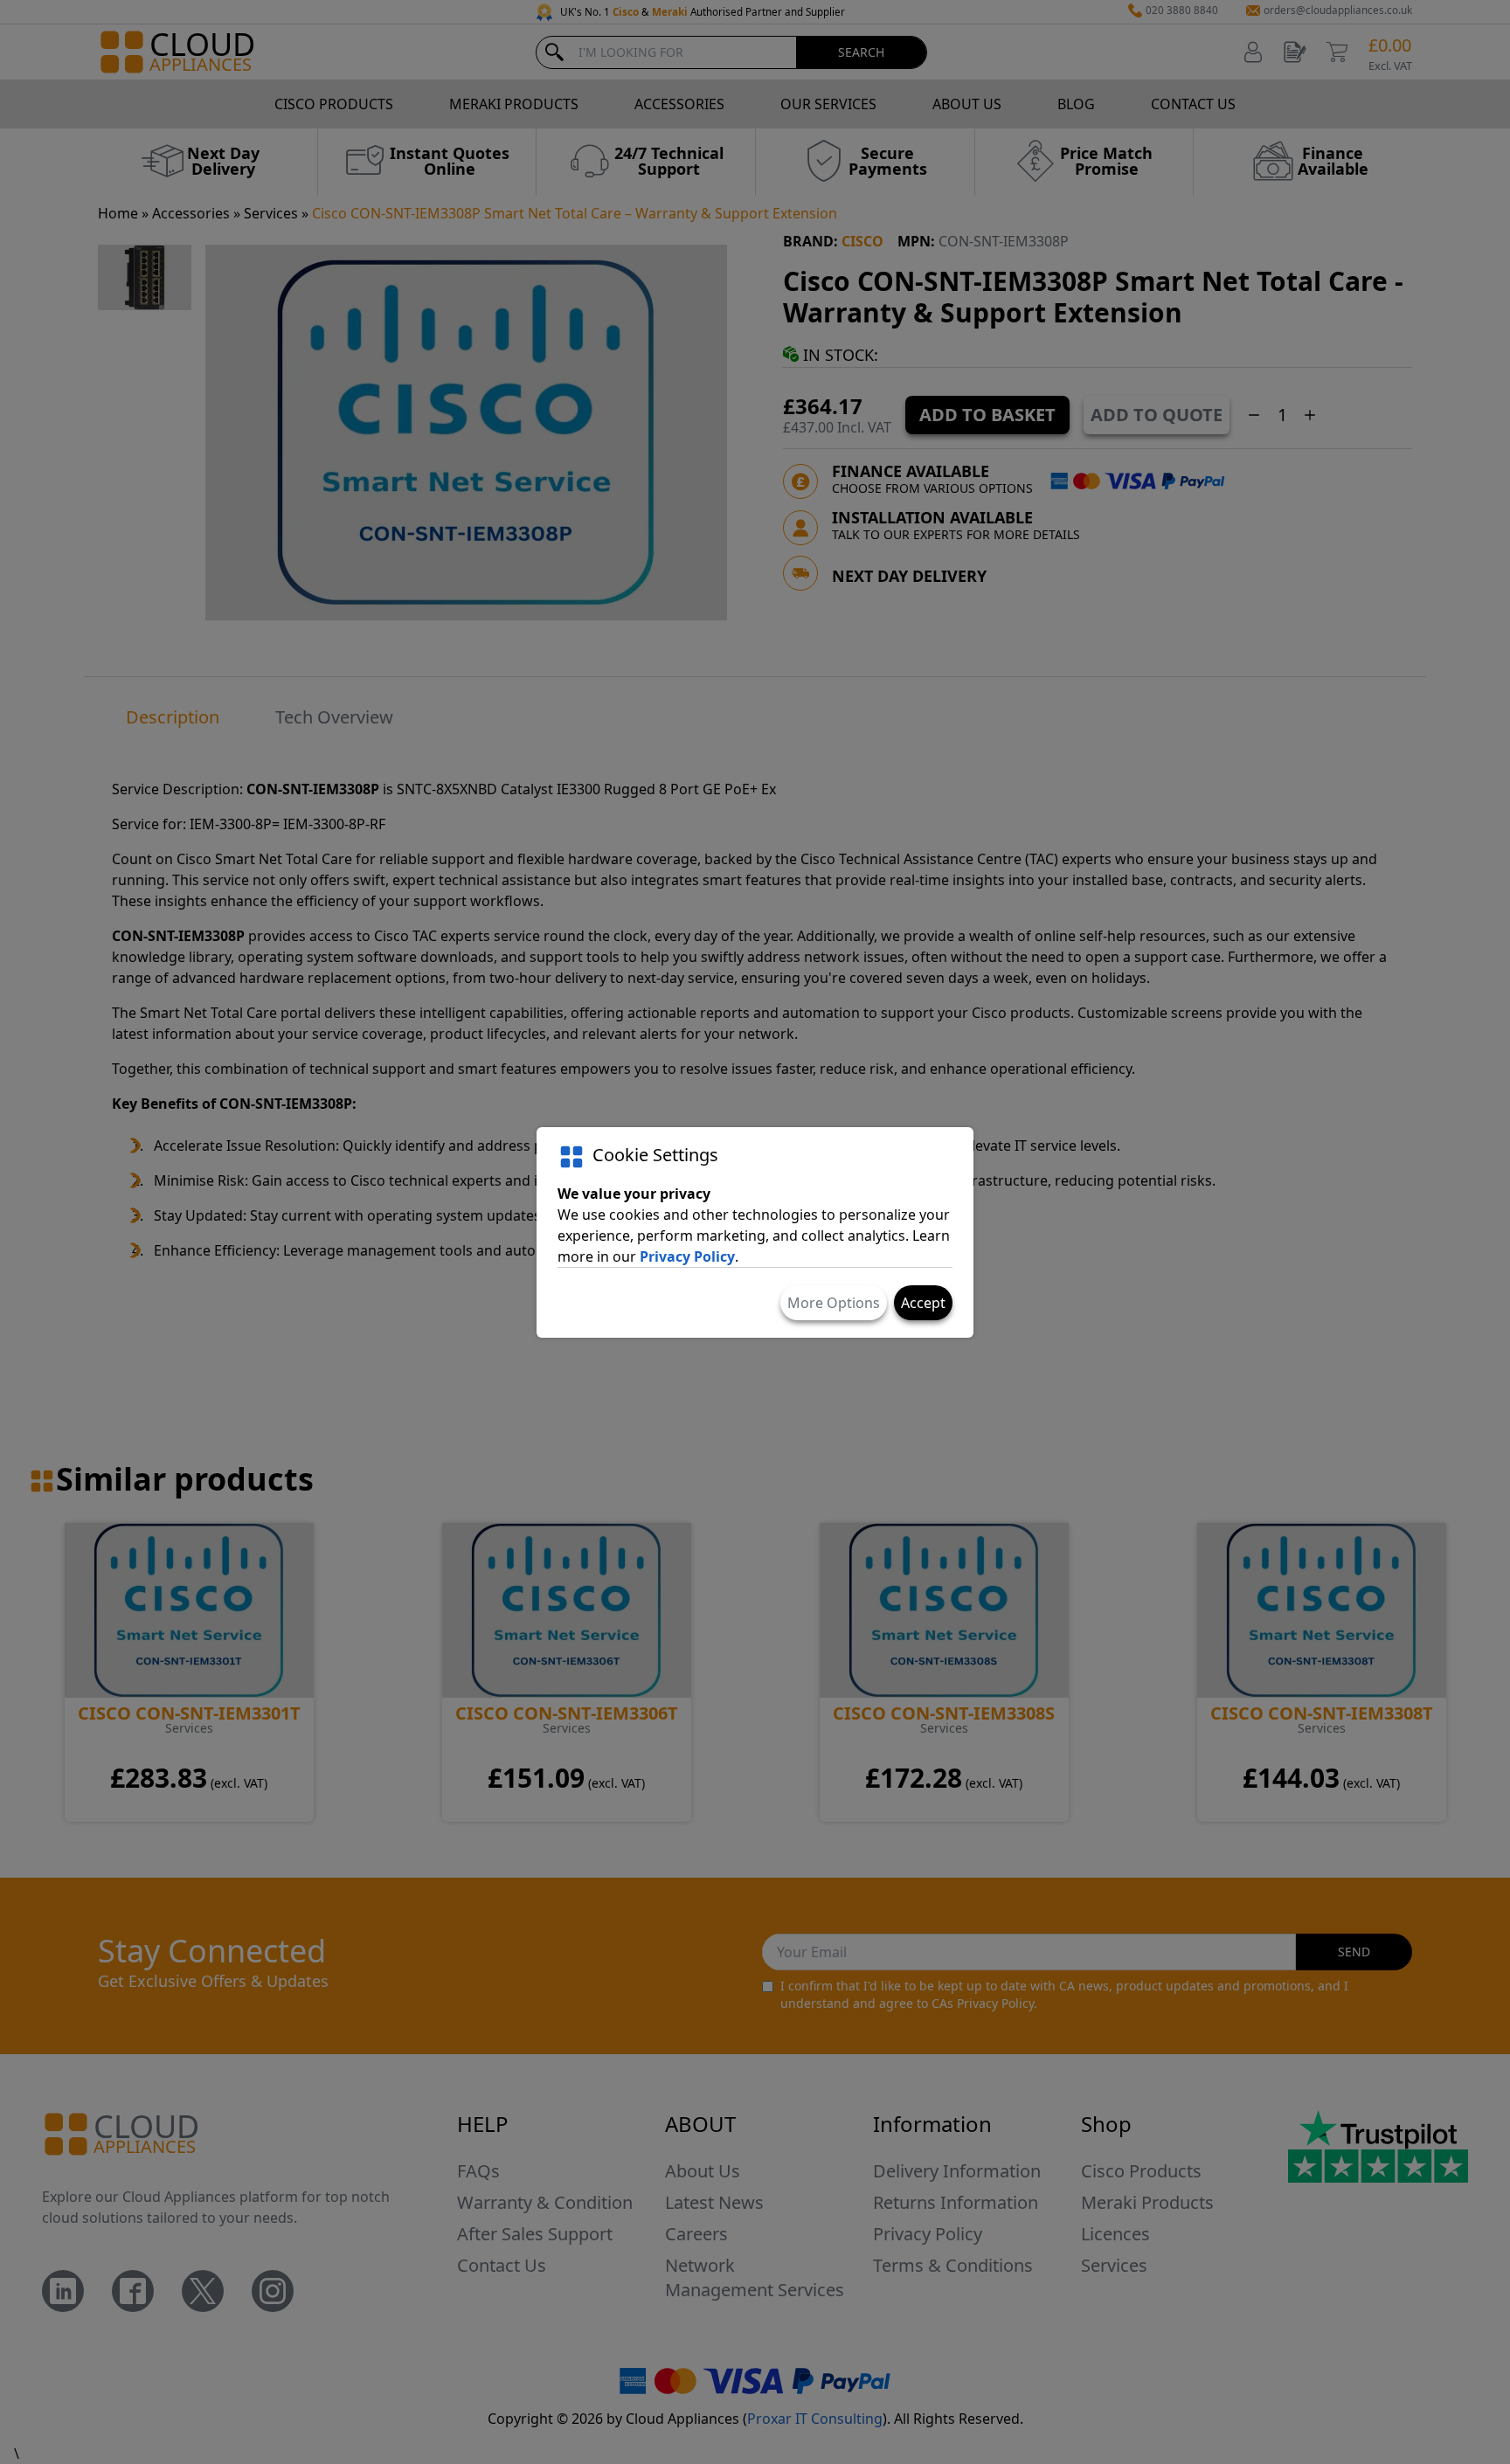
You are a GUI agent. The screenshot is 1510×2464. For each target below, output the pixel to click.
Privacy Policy (687, 1256)
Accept (923, 1303)
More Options (834, 1303)
